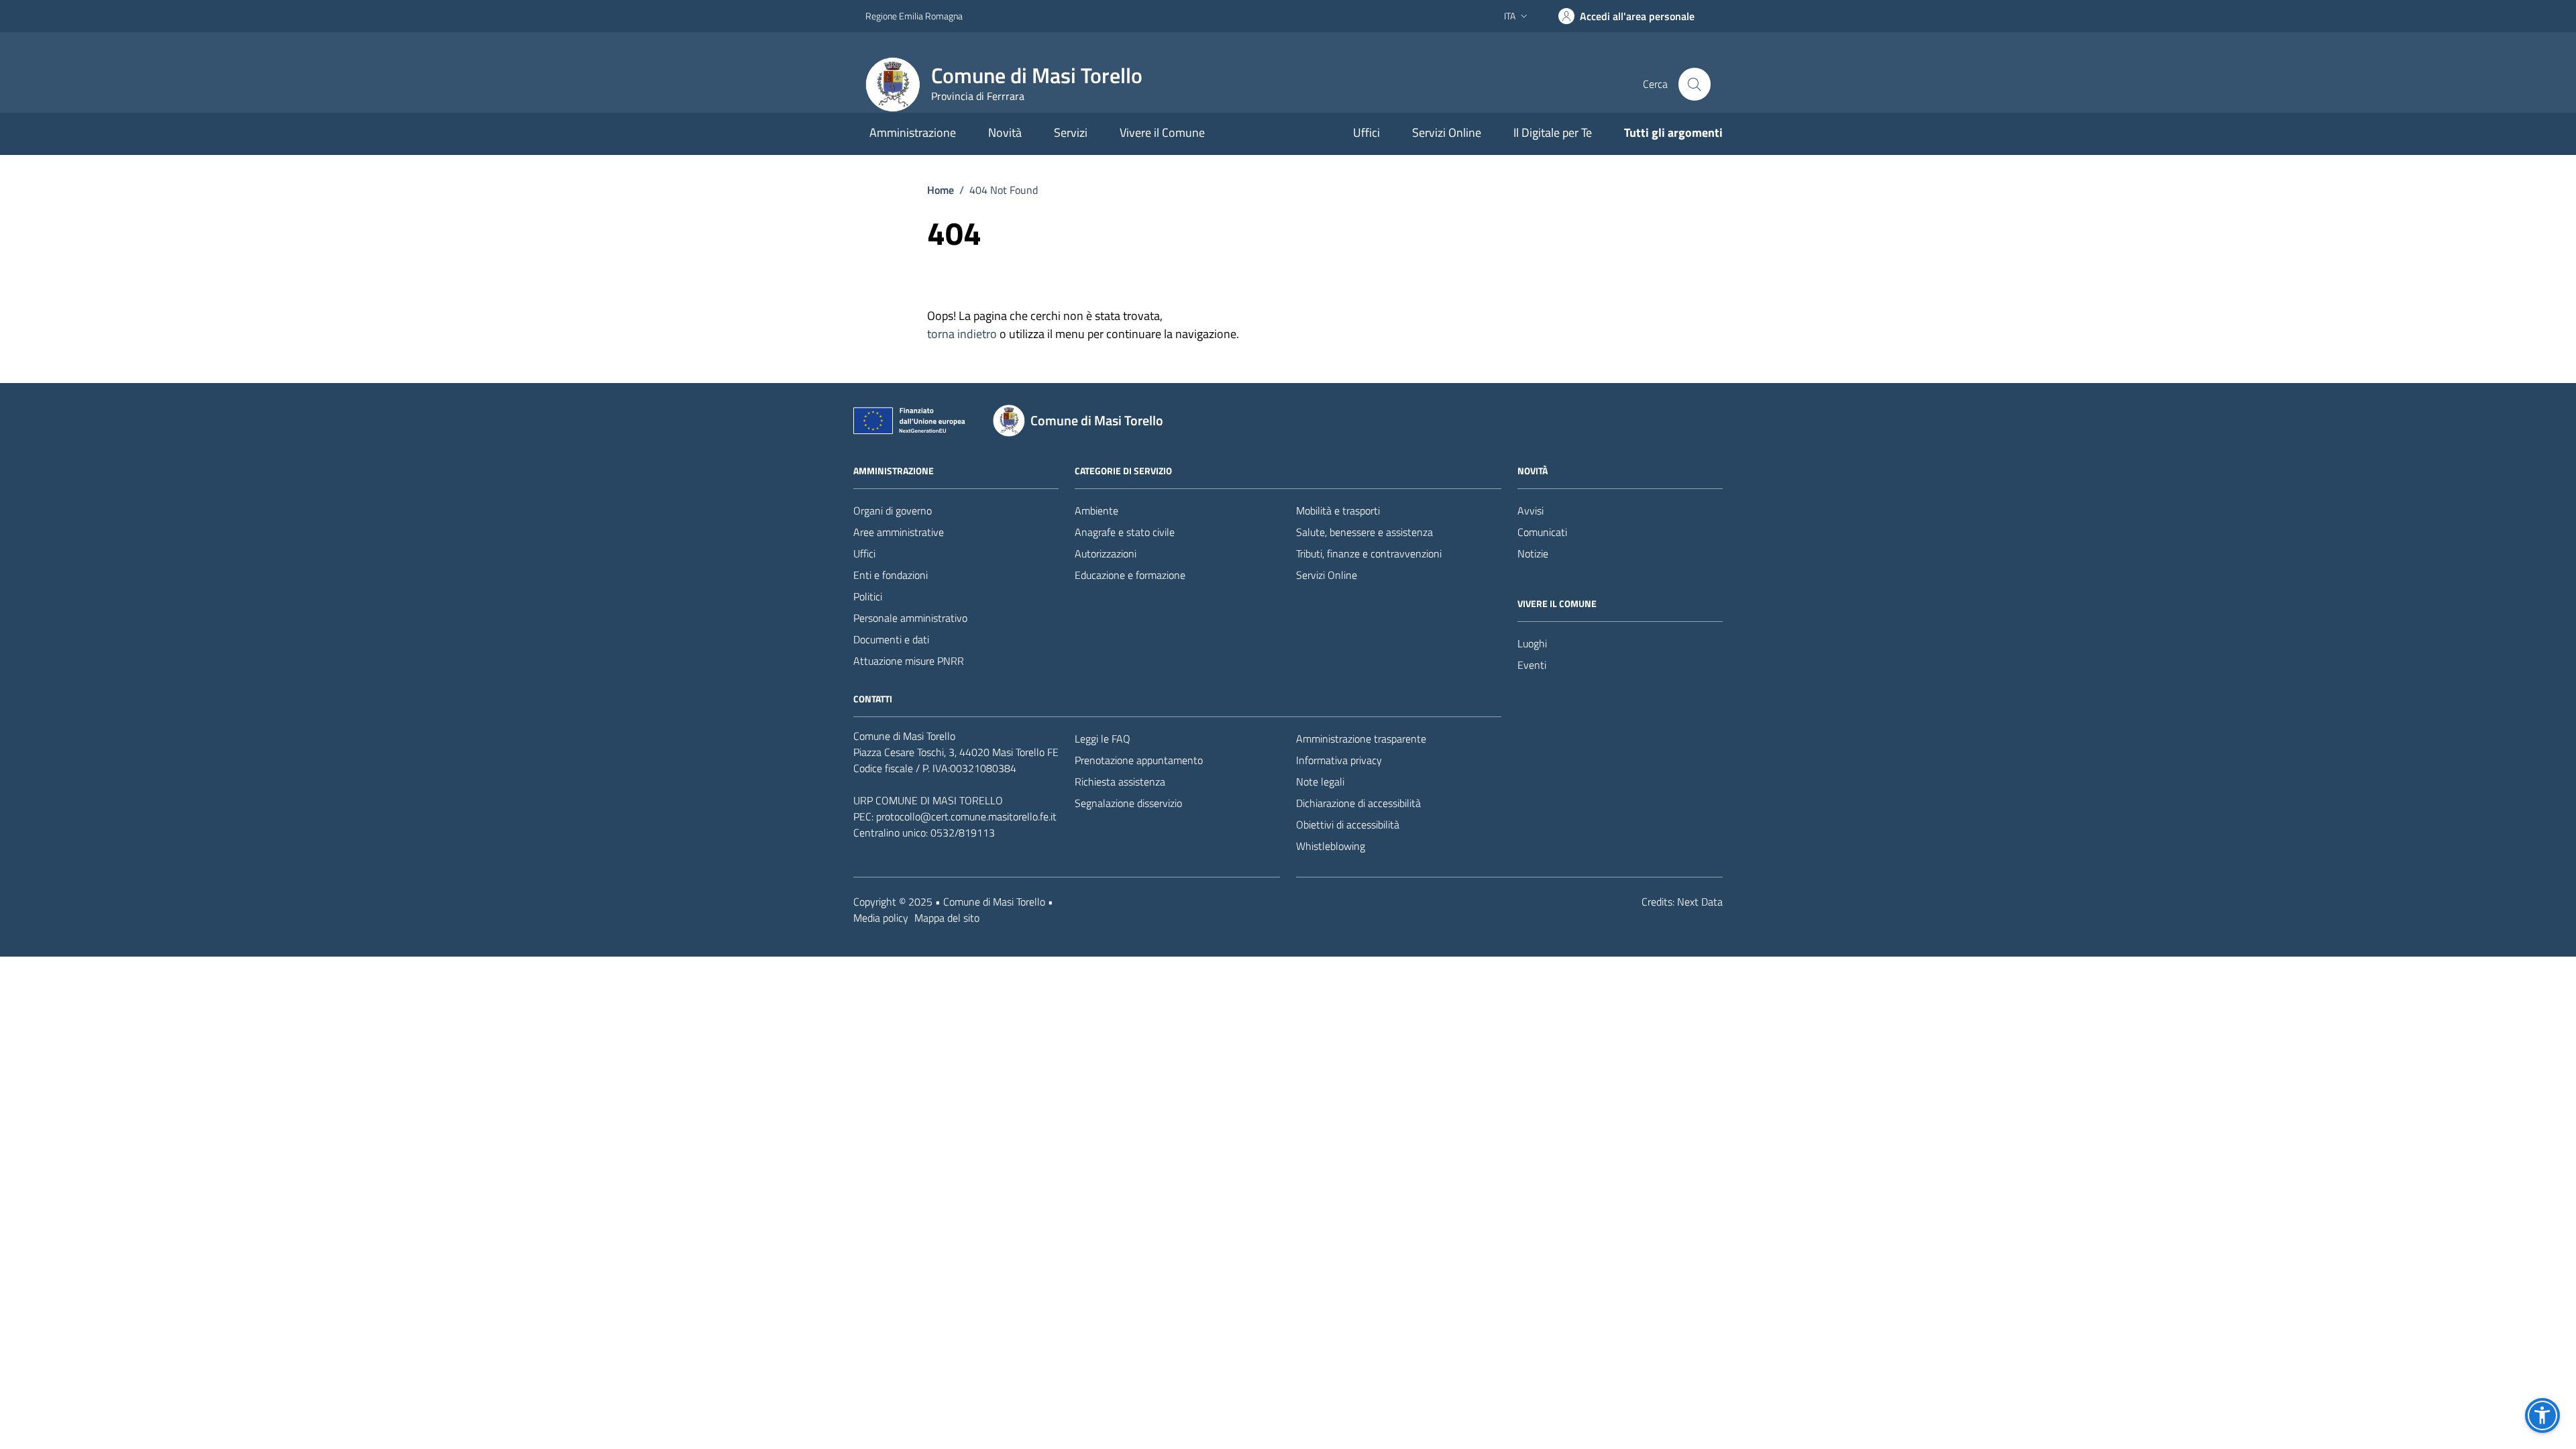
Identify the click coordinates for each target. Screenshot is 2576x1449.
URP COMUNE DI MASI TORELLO (928, 800)
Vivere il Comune (1162, 132)
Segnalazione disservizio (1128, 803)
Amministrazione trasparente (1361, 739)
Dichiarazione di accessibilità (1358, 803)
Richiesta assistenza (1120, 782)
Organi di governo (893, 511)
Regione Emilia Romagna (914, 16)
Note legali (1320, 782)
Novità (1005, 132)
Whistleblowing (1331, 846)
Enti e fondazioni (891, 575)
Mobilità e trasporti (1338, 511)
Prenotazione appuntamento (1139, 760)
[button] (2542, 1415)
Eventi (1532, 665)
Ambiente (1096, 511)
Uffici (1366, 132)
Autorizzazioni (1106, 553)
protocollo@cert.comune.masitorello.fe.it (966, 816)
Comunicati (1542, 532)
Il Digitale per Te (1553, 132)
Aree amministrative (899, 532)
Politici (868, 596)
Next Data (1700, 902)
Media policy (881, 918)
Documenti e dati (891, 639)
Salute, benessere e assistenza (1364, 532)
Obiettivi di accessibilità (1348, 824)
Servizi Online (1447, 132)
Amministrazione (913, 132)
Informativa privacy (1339, 760)
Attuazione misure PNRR (909, 661)
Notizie (1533, 553)
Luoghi (1532, 643)
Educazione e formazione (1130, 575)
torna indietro (962, 334)
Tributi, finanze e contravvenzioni (1369, 553)
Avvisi (1531, 511)
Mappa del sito (947, 918)
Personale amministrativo (910, 618)
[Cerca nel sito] (1695, 84)
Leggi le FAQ (1103, 739)
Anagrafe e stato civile (1125, 532)
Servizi (1071, 132)
